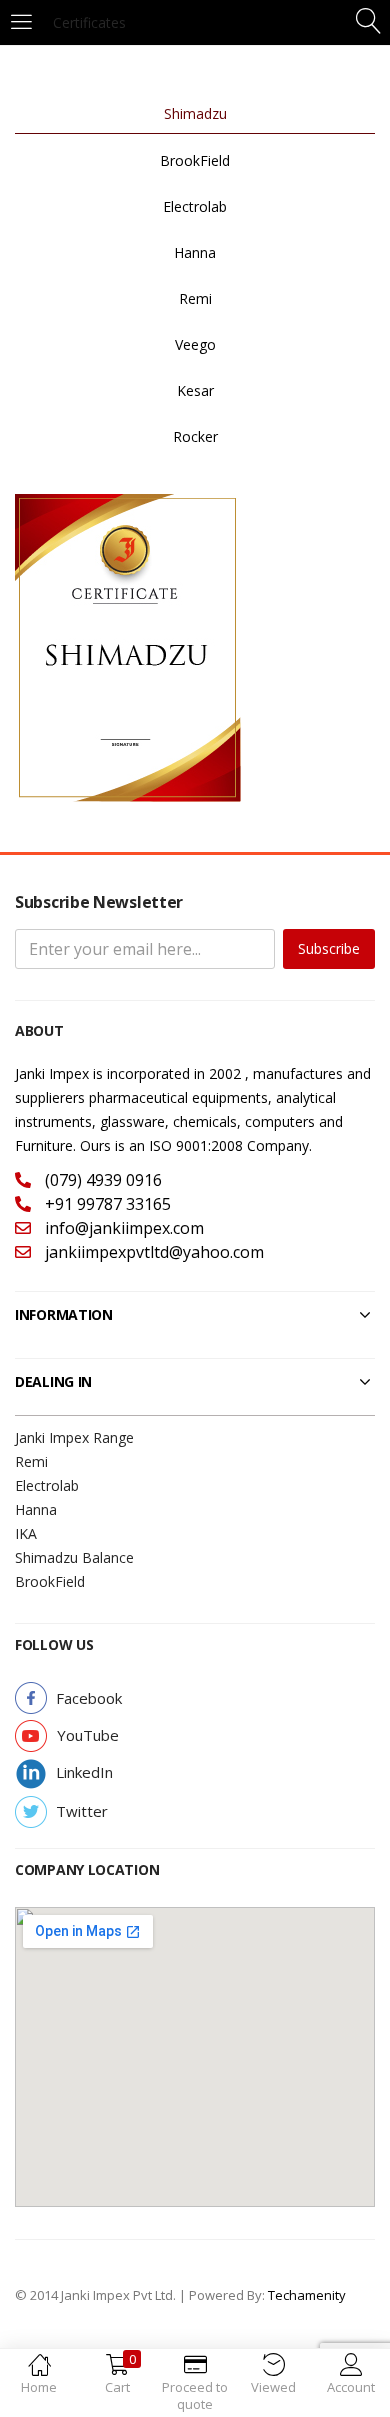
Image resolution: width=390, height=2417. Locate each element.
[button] (89, 1698)
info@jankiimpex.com (122, 1228)
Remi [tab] (195, 298)
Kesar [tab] (195, 390)
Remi (31, 1461)
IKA (26, 1533)
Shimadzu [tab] (195, 113)
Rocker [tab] (195, 436)
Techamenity (307, 2295)
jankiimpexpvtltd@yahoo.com (152, 1252)
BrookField (50, 1581)
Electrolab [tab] (195, 206)
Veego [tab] (195, 344)
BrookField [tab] (195, 160)
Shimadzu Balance (74, 1557)
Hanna (36, 1509)
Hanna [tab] (195, 252)
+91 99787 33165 (106, 1204)
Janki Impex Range (74, 1437)
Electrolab (47, 1485)
